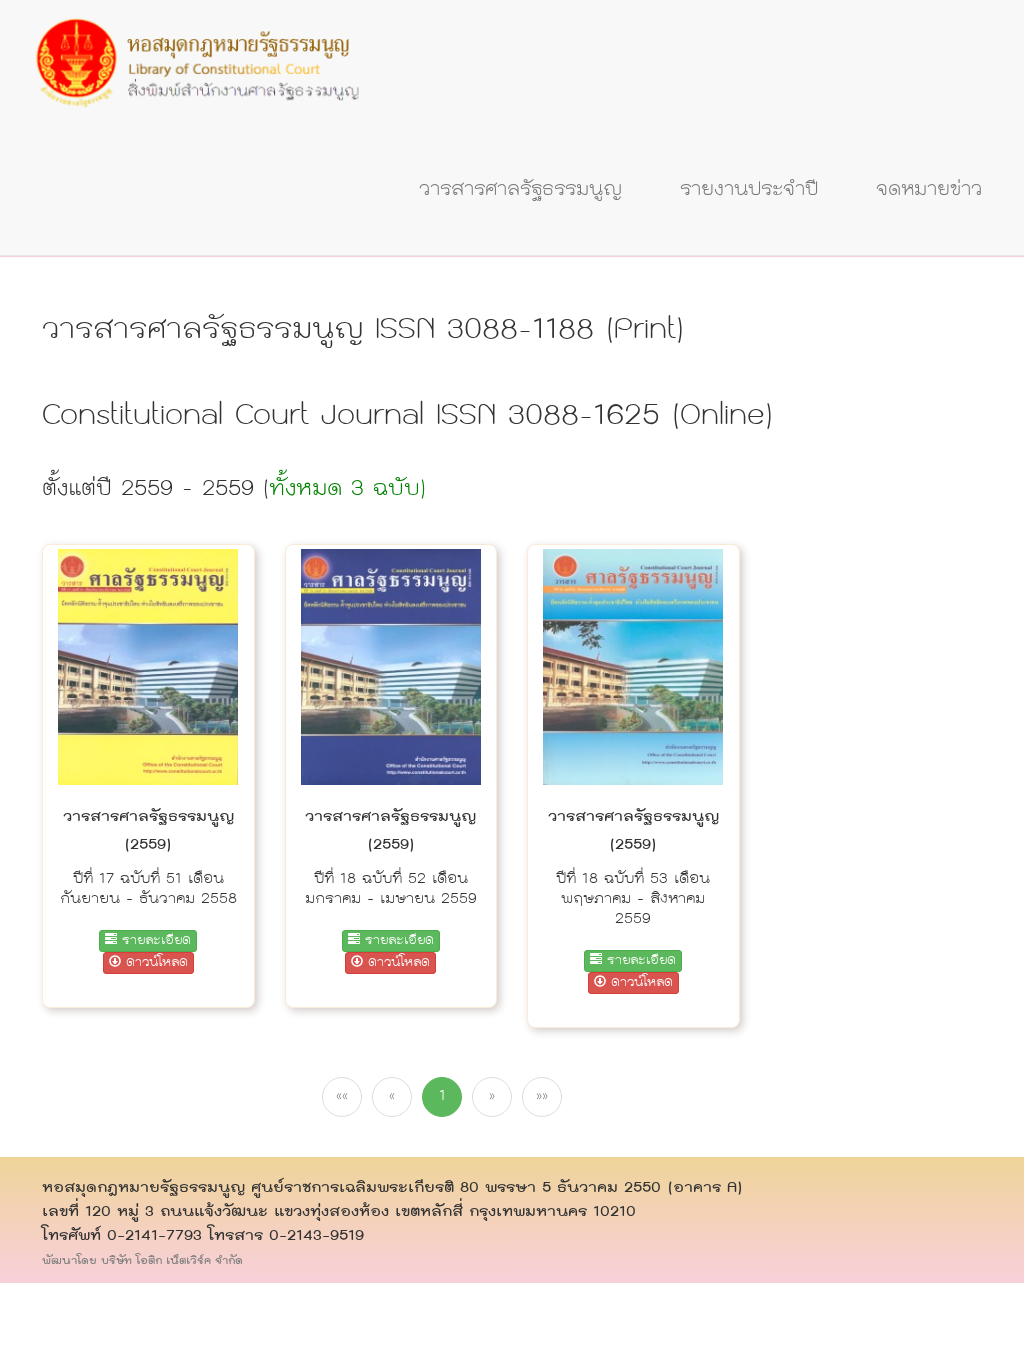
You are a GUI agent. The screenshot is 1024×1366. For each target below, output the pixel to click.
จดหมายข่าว (929, 190)
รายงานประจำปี (749, 190)
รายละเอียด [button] (154, 941)
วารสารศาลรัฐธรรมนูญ (520, 190)
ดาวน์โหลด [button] (154, 963)
